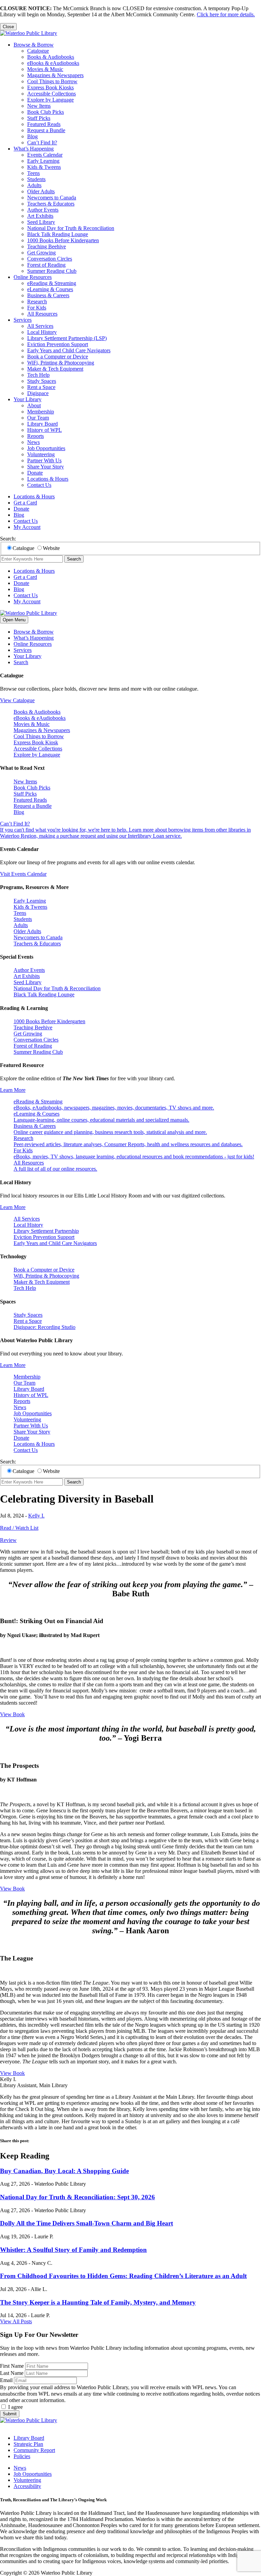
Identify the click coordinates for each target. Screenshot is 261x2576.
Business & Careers (48, 295)
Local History (42, 332)
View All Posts (16, 2321)
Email (6, 2380)
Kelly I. (36, 1516)
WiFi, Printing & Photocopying (61, 363)
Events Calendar (45, 155)
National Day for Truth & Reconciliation (71, 228)
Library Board (42, 424)
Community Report (34, 2450)
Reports (36, 436)
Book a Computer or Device (58, 357)
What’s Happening (34, 149)
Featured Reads (44, 124)
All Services (40, 326)
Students (36, 179)
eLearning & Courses (50, 289)
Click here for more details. (226, 14)
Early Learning (43, 161)
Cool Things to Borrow (52, 81)
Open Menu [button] (14, 620)
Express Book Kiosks (50, 87)
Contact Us (39, 485)
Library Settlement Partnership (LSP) (67, 338)
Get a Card (25, 503)
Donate (35, 473)
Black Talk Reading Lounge (58, 234)
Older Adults (41, 191)
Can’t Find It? (42, 143)
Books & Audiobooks (51, 57)
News (33, 442)
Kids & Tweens (44, 167)
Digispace (38, 393)
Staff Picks (39, 118)
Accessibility (27, 2486)
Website (51, 548)
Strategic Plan (28, 2444)
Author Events (43, 210)
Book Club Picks (46, 112)
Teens (33, 173)
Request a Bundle (46, 130)
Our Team (38, 418)
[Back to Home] (29, 33)
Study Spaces (42, 381)
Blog (32, 136)
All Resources (42, 314)
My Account (27, 527)
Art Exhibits (40, 216)
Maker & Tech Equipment (55, 369)
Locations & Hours (48, 479)
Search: (8, 539)
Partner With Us (44, 460)
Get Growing (41, 253)
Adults (34, 185)
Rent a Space (41, 387)
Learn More (13, 1090)
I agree (15, 2407)
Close (8, 27)
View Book (12, 1714)
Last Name (12, 2373)
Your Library (28, 399)
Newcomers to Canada (52, 198)
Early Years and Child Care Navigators (69, 350)
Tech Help (38, 375)
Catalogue (38, 51)
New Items (39, 106)
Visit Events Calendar (23, 874)
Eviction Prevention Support (58, 344)
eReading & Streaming (52, 283)
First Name (12, 2366)
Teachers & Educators (51, 204)
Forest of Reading (46, 265)
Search (74, 559)
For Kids (37, 308)
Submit (10, 2414)
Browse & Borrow (34, 45)
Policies (22, 2456)
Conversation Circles (50, 259)
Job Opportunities (46, 448)
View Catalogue (17, 700)
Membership (41, 412)
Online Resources (33, 277)
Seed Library (41, 222)
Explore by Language (50, 100)
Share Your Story (46, 467)
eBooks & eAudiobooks (53, 63)
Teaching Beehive (47, 246)
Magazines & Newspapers (55, 75)
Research (37, 301)
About (34, 405)
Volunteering (41, 454)
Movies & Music (45, 69)
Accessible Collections (51, 94)
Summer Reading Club (52, 271)
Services (23, 320)
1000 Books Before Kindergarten (63, 240)
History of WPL (45, 430)
